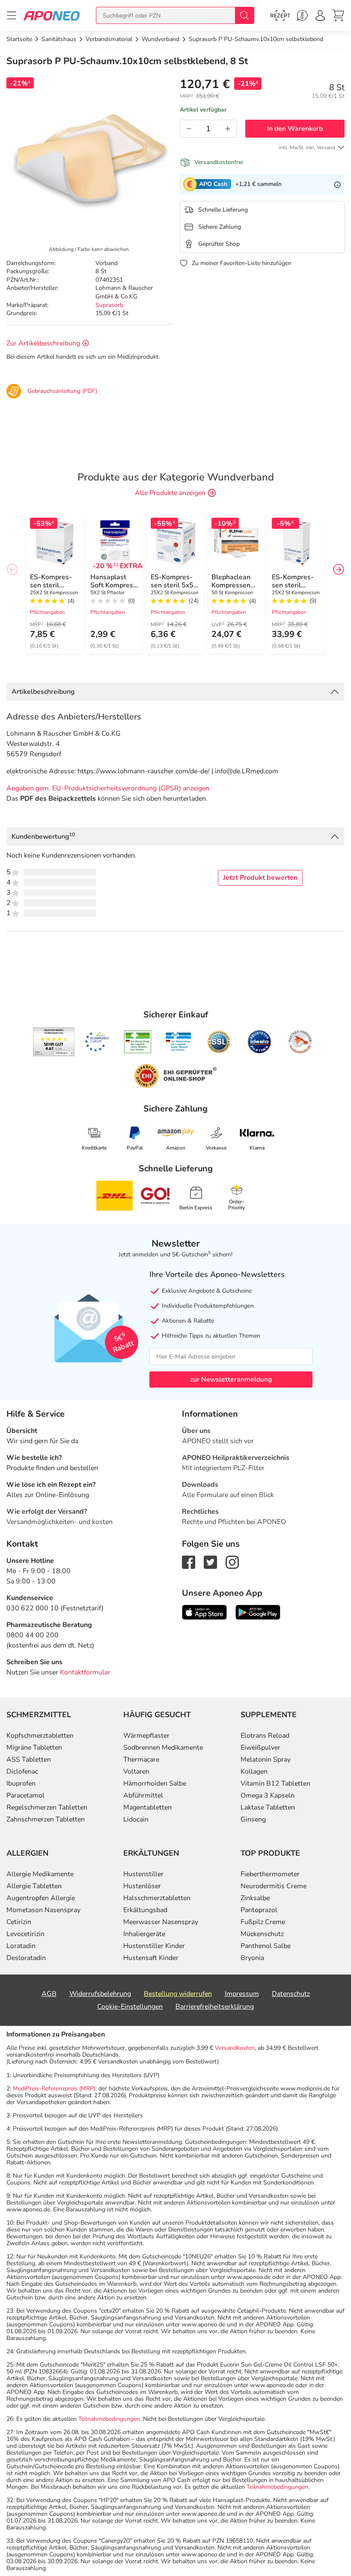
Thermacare (141, 1760)
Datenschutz (291, 1994)
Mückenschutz (262, 1934)
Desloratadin (26, 1958)
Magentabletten (147, 1807)
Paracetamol (25, 1795)
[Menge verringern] (189, 129)
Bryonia (252, 1958)
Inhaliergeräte (144, 1934)
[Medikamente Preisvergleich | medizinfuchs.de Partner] (300, 1042)
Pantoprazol (259, 1910)
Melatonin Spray (266, 1760)
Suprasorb (109, 305)
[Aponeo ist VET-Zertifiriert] (178, 1042)
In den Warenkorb (295, 129)
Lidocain (136, 1819)
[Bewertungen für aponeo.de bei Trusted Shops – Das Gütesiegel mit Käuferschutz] (54, 1042)
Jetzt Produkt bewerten (260, 878)
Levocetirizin (25, 1934)
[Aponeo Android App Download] (258, 1612)
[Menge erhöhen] (228, 129)
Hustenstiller (143, 1874)
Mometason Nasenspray (43, 1910)
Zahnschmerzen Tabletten (46, 1819)
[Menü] (12, 15)
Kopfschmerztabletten (40, 1736)
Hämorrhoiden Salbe (155, 1783)
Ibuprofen (21, 1783)
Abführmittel (143, 1795)
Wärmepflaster (146, 1736)
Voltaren (136, 1771)
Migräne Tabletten (34, 1748)
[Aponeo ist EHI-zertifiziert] (97, 1042)
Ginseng (253, 1819)
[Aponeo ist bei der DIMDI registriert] (138, 1042)
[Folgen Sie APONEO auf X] (210, 1562)
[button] (339, 569)
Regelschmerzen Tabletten (47, 1807)
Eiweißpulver (260, 1748)
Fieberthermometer (270, 1874)
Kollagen (254, 1771)
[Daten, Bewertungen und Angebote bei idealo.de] (259, 1042)
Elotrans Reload (265, 1736)
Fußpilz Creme (263, 1922)
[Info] (337, 184)
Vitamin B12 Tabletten (275, 1783)
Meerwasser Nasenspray (161, 1922)
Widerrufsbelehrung (100, 1994)
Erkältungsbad (145, 1910)
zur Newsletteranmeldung (231, 1379)
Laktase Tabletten (268, 1807)
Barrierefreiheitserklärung (215, 2007)
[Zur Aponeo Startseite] (52, 15)
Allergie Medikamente (40, 1874)
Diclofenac (22, 1771)
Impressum (242, 1994)
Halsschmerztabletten (157, 1898)
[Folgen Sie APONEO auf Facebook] (189, 1562)
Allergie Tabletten (34, 1886)
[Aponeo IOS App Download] (204, 1612)
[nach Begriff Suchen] (244, 15)
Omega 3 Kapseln (268, 1795)
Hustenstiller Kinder (154, 1946)
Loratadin (21, 1946)
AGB (49, 1994)
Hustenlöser (142, 1886)
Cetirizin (19, 1922)
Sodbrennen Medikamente (163, 1748)
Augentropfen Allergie (41, 1898)
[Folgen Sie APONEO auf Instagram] (232, 1562)
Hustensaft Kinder (151, 1958)
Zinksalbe (255, 1898)
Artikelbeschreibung (43, 692)
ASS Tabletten (29, 1760)
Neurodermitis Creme (274, 1886)
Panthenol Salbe (266, 1946)
